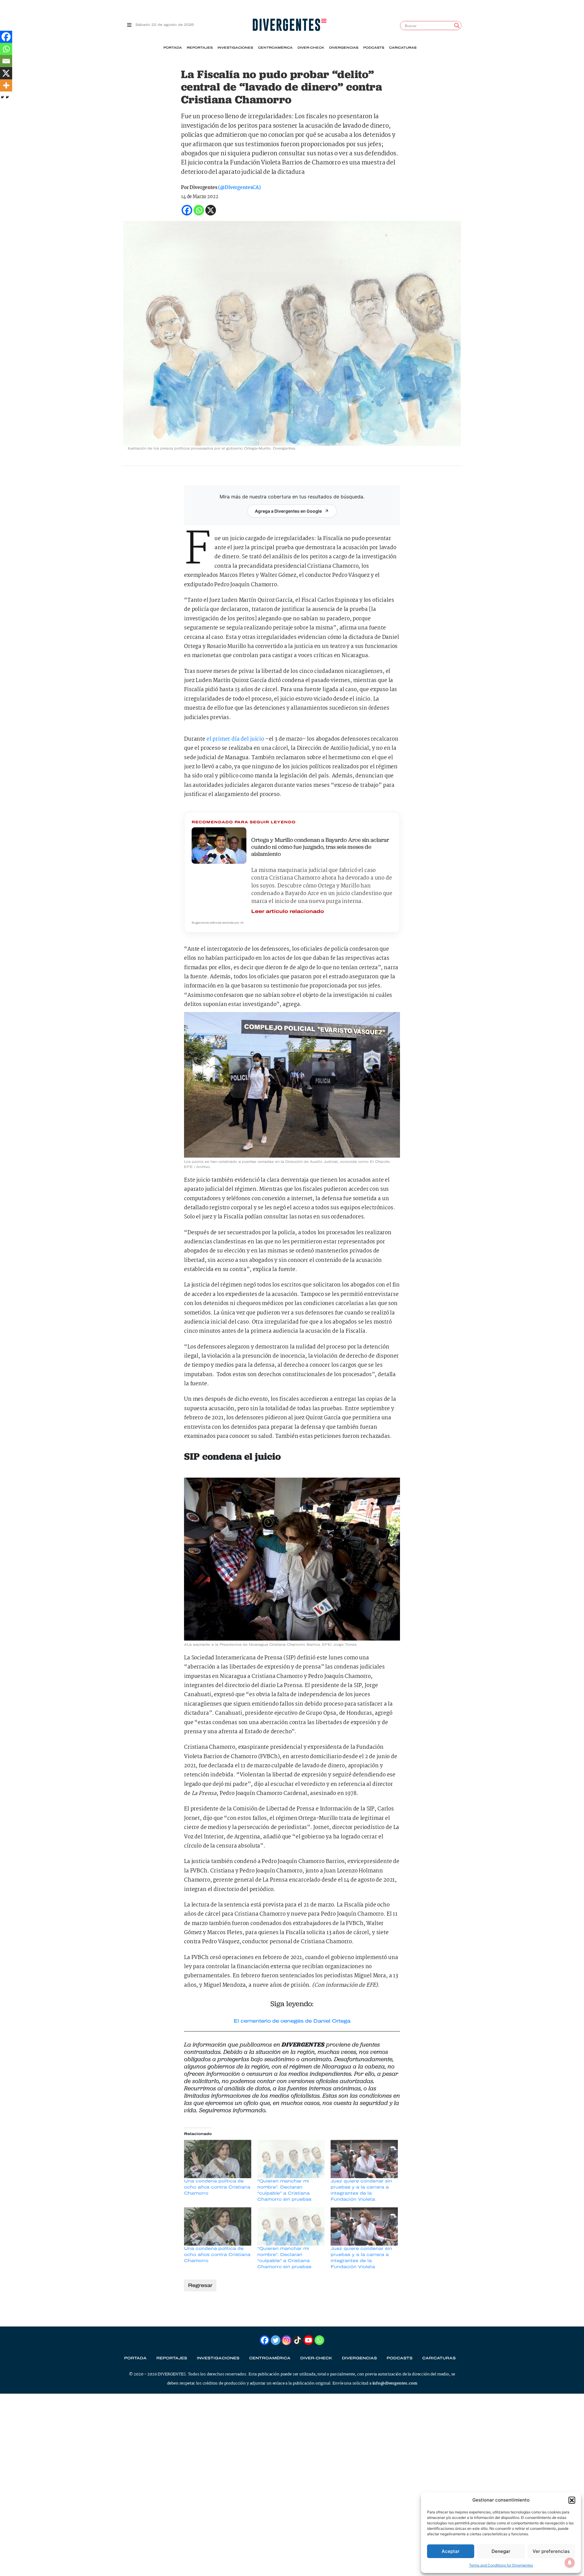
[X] (6, 73)
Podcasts (374, 48)
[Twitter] (276, 2340)
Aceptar (451, 2551)
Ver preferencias (551, 2551)
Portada (173, 48)
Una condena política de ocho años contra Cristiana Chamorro (217, 2187)
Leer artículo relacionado (288, 911)
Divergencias (344, 48)
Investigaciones (235, 48)
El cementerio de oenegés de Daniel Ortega (292, 2021)
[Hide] (2, 97)
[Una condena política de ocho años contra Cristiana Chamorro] (218, 2159)
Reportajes (200, 48)
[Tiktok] (297, 2340)
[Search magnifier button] (457, 26)
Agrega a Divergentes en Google (288, 511)
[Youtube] (308, 2340)
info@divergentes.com (395, 2383)
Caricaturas (403, 48)
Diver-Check (311, 48)
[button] (572, 2500)
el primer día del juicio (235, 739)
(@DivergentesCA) (239, 188)
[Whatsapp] (6, 49)
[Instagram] (287, 2340)
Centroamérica (275, 48)
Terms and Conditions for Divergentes (501, 2565)
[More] (6, 85)
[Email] (6, 61)
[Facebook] (6, 37)
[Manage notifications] (570, 2563)
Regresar (200, 2285)
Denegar (501, 2551)
